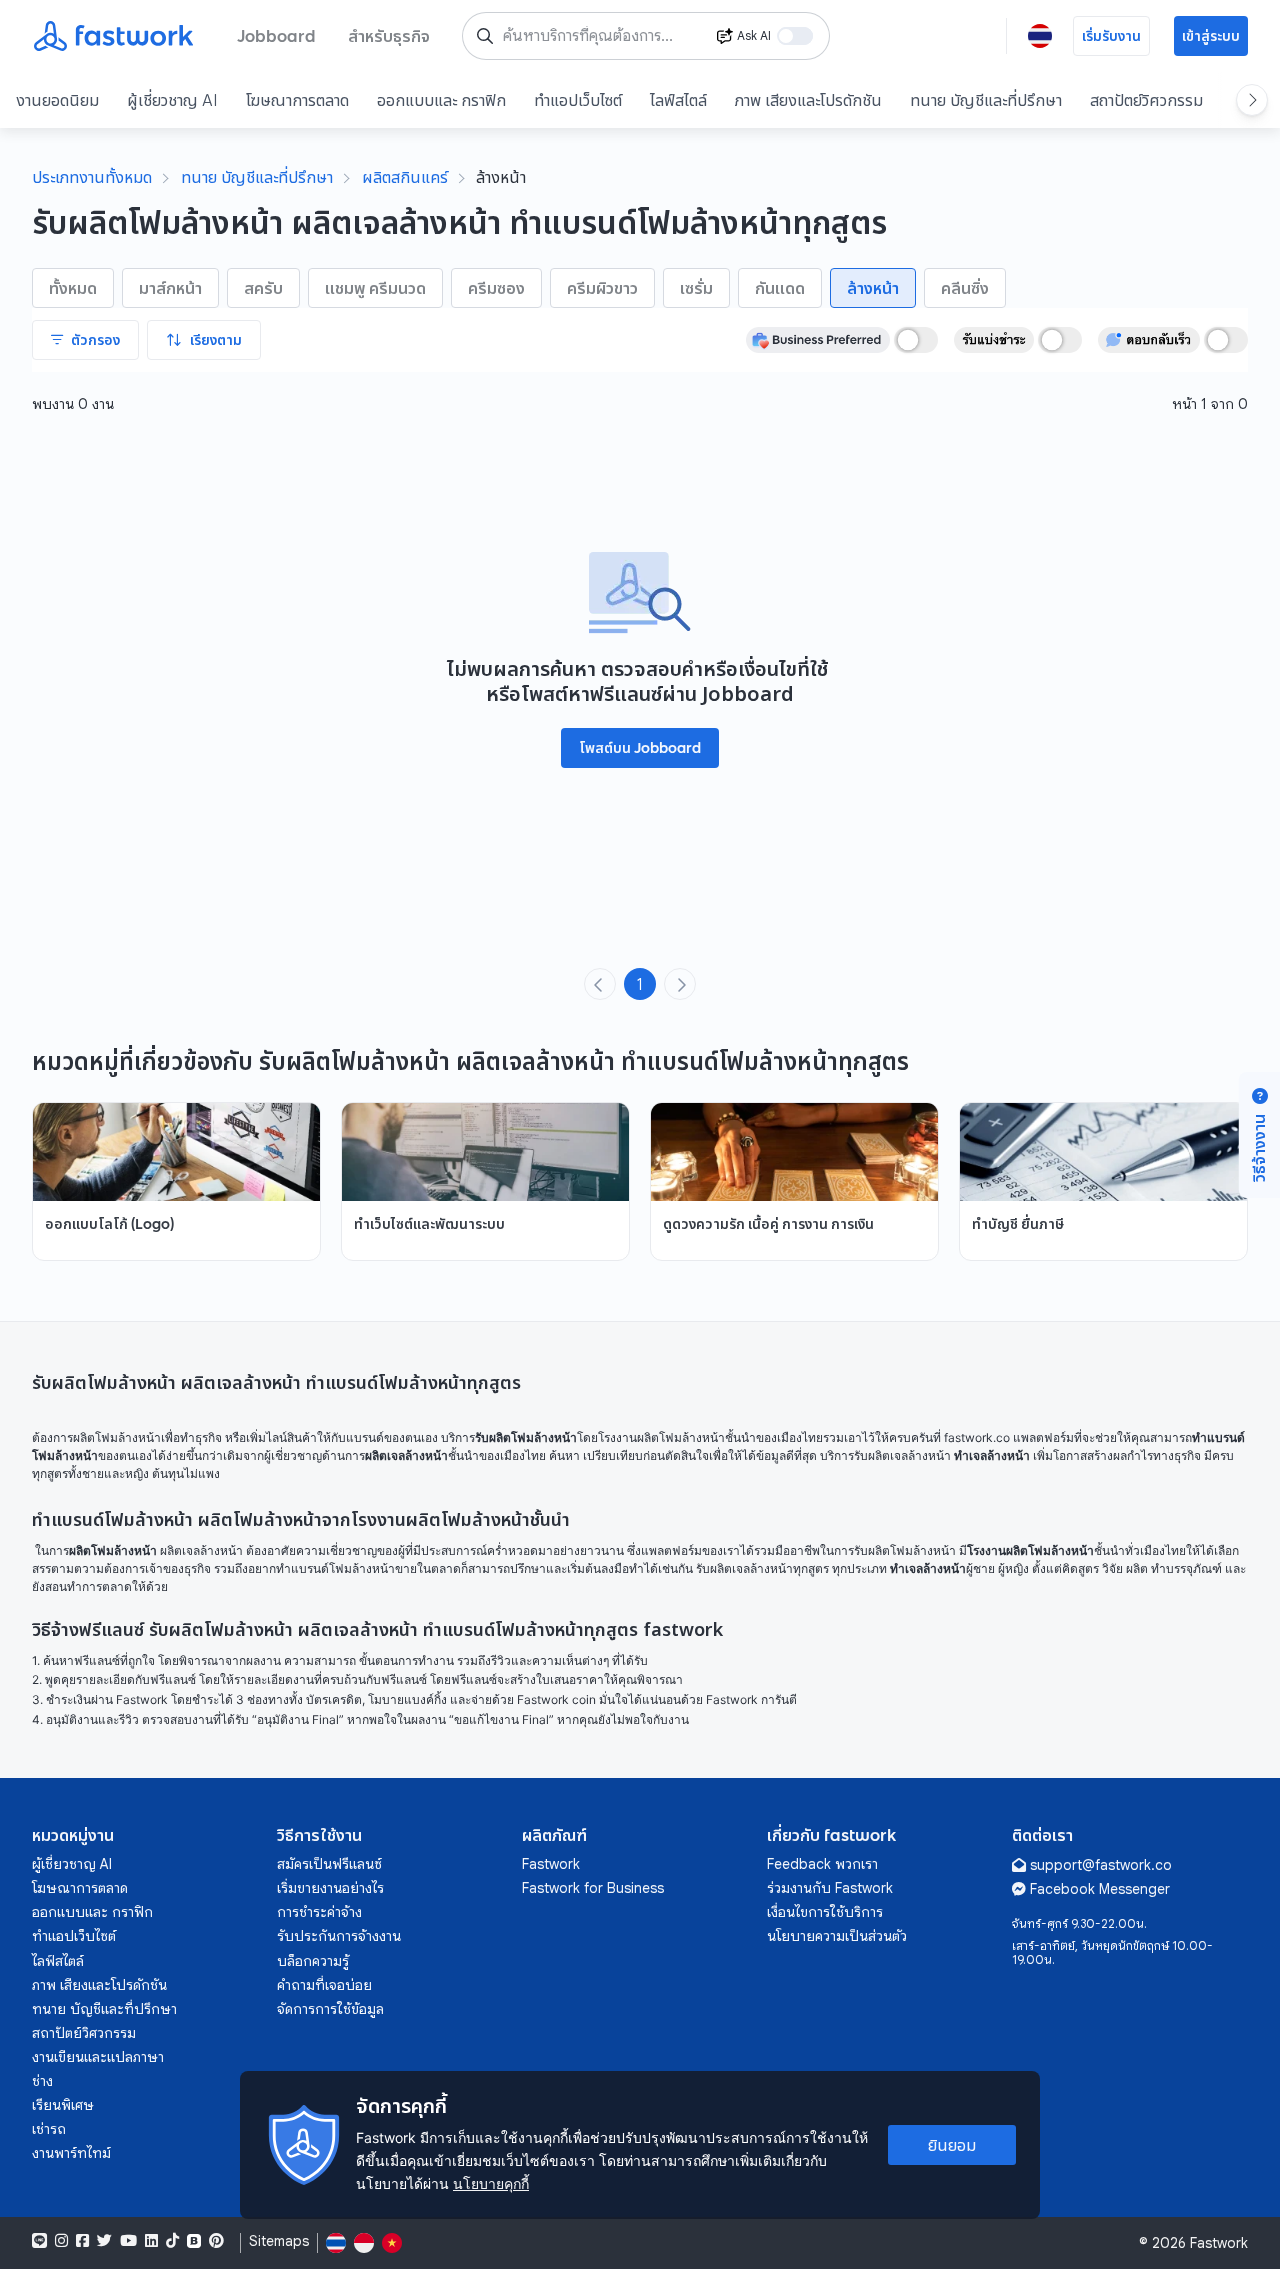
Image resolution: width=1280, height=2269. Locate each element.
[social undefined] (194, 2241)
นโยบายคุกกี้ (491, 2183)
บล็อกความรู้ (313, 1961)
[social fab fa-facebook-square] (82, 2241)
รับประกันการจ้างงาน (339, 1936)
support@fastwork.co (1101, 1865)
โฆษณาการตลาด (297, 100)
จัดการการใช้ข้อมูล (330, 2009)
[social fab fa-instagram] (61, 2241)
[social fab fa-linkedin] (151, 2241)
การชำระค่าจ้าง (319, 1912)
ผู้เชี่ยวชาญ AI (172, 100)
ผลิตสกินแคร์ (405, 177)
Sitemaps (279, 2241)
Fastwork (551, 1864)
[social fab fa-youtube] (128, 2241)
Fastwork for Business (593, 1888)
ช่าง (42, 2081)
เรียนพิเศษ (63, 2105)
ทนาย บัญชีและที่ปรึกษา (986, 100)
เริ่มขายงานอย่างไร (330, 1888)
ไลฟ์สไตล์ (678, 100)
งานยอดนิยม (57, 100)
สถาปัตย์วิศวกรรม (1146, 100)
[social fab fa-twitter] (104, 2241)
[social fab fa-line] (39, 2241)
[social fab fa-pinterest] (216, 2241)
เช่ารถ (49, 2129)
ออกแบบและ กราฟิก (441, 100)
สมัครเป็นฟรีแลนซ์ (329, 1864)
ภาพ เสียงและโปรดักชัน (808, 100)
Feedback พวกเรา (822, 1864)
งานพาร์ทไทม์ (71, 2153)
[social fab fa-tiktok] (172, 2241)
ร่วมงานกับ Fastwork (830, 1888)
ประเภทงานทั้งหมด (92, 177)
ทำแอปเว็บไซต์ (578, 100)
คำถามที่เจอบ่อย (324, 1985)
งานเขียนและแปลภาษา (98, 2057)
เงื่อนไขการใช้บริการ (825, 1912)
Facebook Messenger (1100, 1889)
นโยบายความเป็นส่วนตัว (837, 1936)
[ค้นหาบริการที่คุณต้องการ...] (485, 36)
